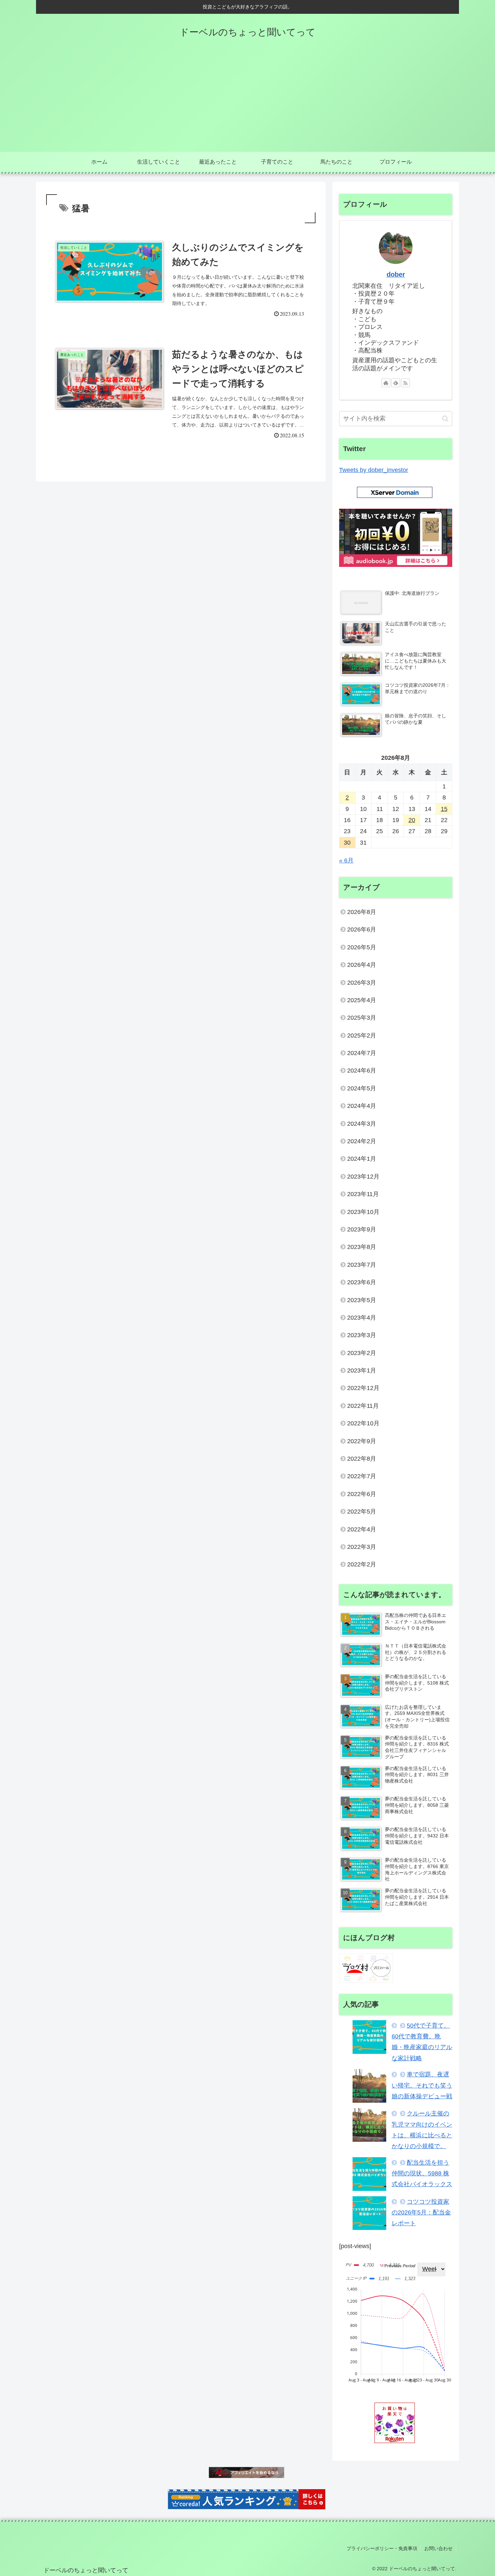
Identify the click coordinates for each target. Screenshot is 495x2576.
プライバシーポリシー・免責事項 (382, 2548)
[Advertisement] (247, 101)
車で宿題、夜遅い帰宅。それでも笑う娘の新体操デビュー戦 (422, 2085)
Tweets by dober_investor (374, 470)
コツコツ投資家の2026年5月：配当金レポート (421, 2213)
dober (396, 274)
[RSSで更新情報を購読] (405, 383)
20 (412, 820)
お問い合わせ (438, 2548)
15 (444, 809)
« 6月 (346, 860)
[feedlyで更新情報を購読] (396, 383)
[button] (445, 419)
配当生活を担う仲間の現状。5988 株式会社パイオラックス (422, 2174)
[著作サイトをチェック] (386, 383)
